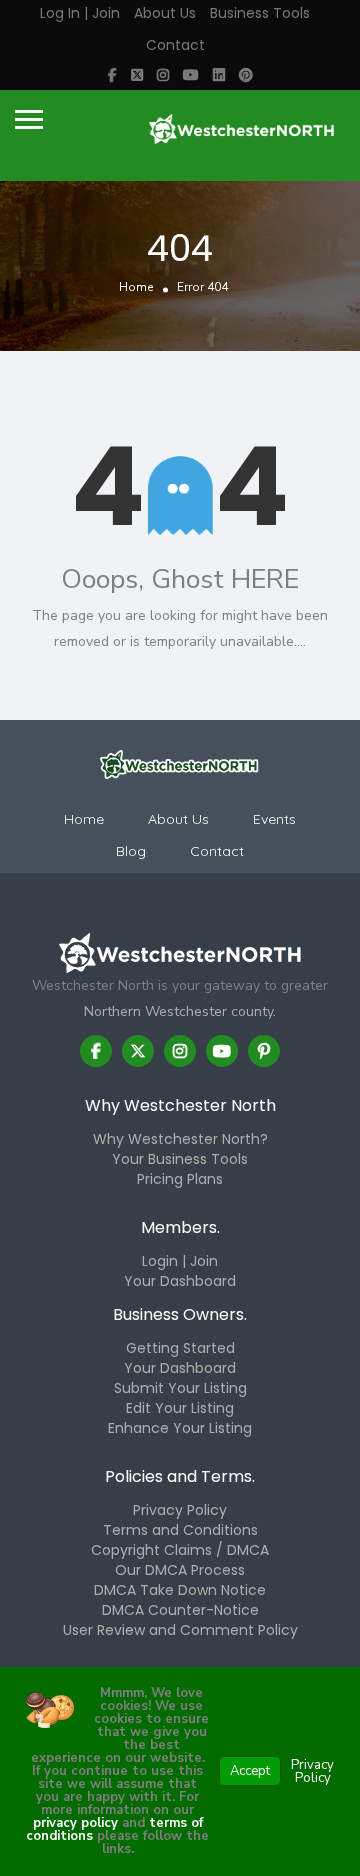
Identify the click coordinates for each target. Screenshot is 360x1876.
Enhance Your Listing (180, 1428)
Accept (250, 1771)
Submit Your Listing (180, 1388)
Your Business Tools (180, 1159)
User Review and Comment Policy (180, 1630)
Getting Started (180, 1348)
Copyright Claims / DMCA (180, 1550)
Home (136, 287)
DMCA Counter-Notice (180, 1610)
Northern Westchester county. (180, 1011)
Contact (175, 45)
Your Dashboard (180, 1281)
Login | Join (180, 1261)
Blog (131, 851)
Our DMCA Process (180, 1570)
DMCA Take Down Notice (180, 1590)
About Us (165, 13)
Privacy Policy (180, 1510)
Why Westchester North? (180, 1139)
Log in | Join (80, 13)
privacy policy (75, 1823)
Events (274, 819)
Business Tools (260, 13)
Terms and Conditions (180, 1530)
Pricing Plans (180, 1179)
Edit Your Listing (180, 1408)
